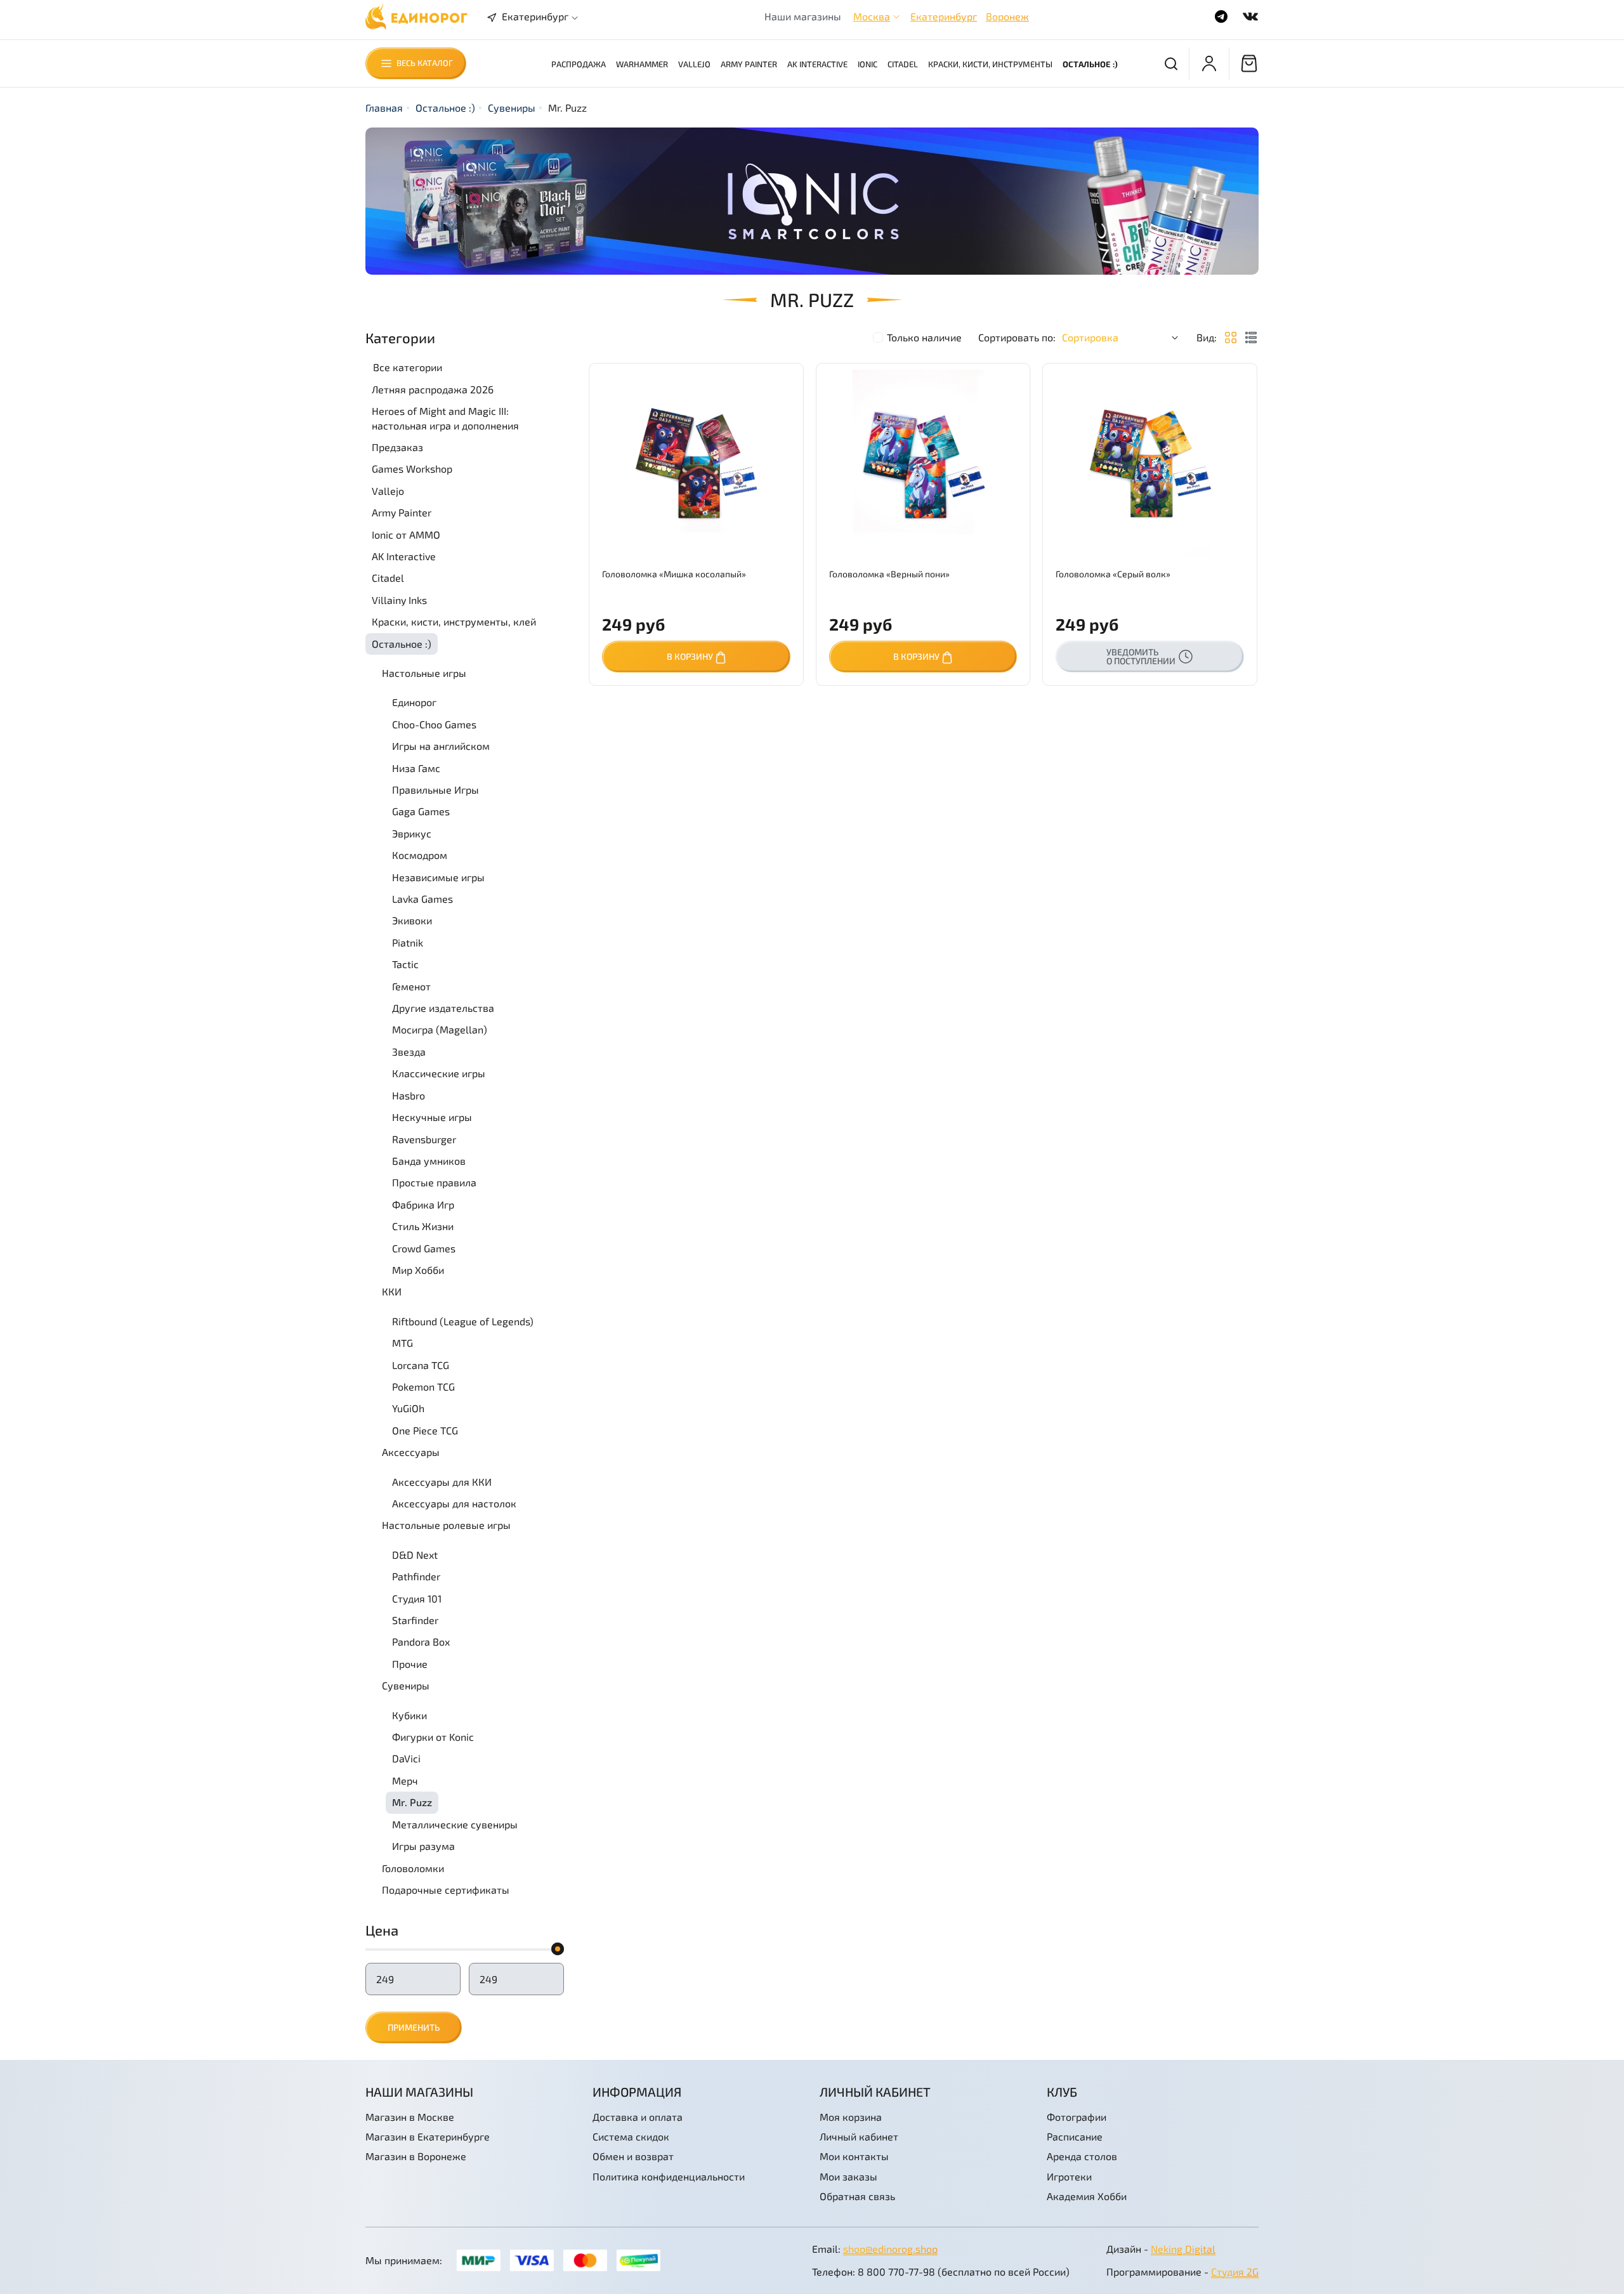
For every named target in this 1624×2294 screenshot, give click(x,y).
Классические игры (439, 1073)
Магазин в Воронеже (416, 2156)
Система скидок (631, 2136)
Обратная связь (857, 2196)
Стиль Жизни (423, 1226)
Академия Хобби (1087, 2196)
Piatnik (408, 942)
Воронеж (1007, 16)
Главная (384, 108)
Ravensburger (424, 1139)
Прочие (410, 1664)
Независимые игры (438, 877)
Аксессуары (411, 1452)
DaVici (406, 1758)
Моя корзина (851, 2117)
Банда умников (429, 1161)
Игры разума (423, 1846)
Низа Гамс (416, 768)
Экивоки (412, 920)
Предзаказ (397, 447)
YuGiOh (408, 1408)
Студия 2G (1235, 2271)
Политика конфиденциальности (669, 2176)
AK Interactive (817, 64)
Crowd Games (424, 1248)
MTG (403, 1343)
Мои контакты (854, 2156)
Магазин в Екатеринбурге (428, 2136)
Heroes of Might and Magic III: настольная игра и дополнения (445, 418)
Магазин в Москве (410, 2117)
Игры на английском (441, 746)
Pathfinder (416, 1576)
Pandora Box (421, 1642)
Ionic (868, 64)
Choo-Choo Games (434, 724)
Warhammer (642, 64)
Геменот (411, 986)
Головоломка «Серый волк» (1113, 574)
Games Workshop (412, 469)
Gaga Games (421, 811)
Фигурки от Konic (433, 1737)
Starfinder (415, 1620)
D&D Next (415, 1555)
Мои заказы (848, 2176)
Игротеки (1069, 2176)
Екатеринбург (944, 16)
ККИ (392, 1291)
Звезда (409, 1052)
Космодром (420, 855)
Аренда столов (1082, 2156)
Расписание (1075, 2136)
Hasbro (409, 1095)
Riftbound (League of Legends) (463, 1321)
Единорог (414, 702)
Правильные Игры (435, 790)
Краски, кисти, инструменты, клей (454, 621)
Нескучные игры (432, 1117)
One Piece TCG (425, 1430)
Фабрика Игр (423, 1204)
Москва (872, 16)
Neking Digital (1183, 2249)
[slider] (558, 1949)
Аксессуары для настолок (454, 1503)
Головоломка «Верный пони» (889, 574)
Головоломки (413, 1868)
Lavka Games (422, 899)
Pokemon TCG (423, 1386)
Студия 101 (417, 1598)
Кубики (409, 1715)
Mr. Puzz (412, 1802)
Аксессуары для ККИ (442, 1482)
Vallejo (694, 64)
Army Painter (749, 64)
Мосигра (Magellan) (440, 1029)
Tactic (405, 964)
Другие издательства (443, 1008)
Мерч (405, 1780)
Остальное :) (1090, 64)
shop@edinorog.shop (890, 2249)
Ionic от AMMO (406, 534)
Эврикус (412, 833)
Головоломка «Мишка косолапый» (674, 574)
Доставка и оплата (638, 2117)
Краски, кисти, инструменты (990, 64)
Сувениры (512, 108)
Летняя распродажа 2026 (433, 389)
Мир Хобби (418, 1270)
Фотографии (1077, 2117)
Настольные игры (424, 673)
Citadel (903, 64)
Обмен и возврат (633, 2156)
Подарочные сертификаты (446, 1890)
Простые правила (434, 1182)
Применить (414, 2027)
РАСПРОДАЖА (579, 64)
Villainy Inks (399, 600)
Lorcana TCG (421, 1365)
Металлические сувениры (455, 1824)
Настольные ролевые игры (446, 1525)
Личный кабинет (859, 2136)
